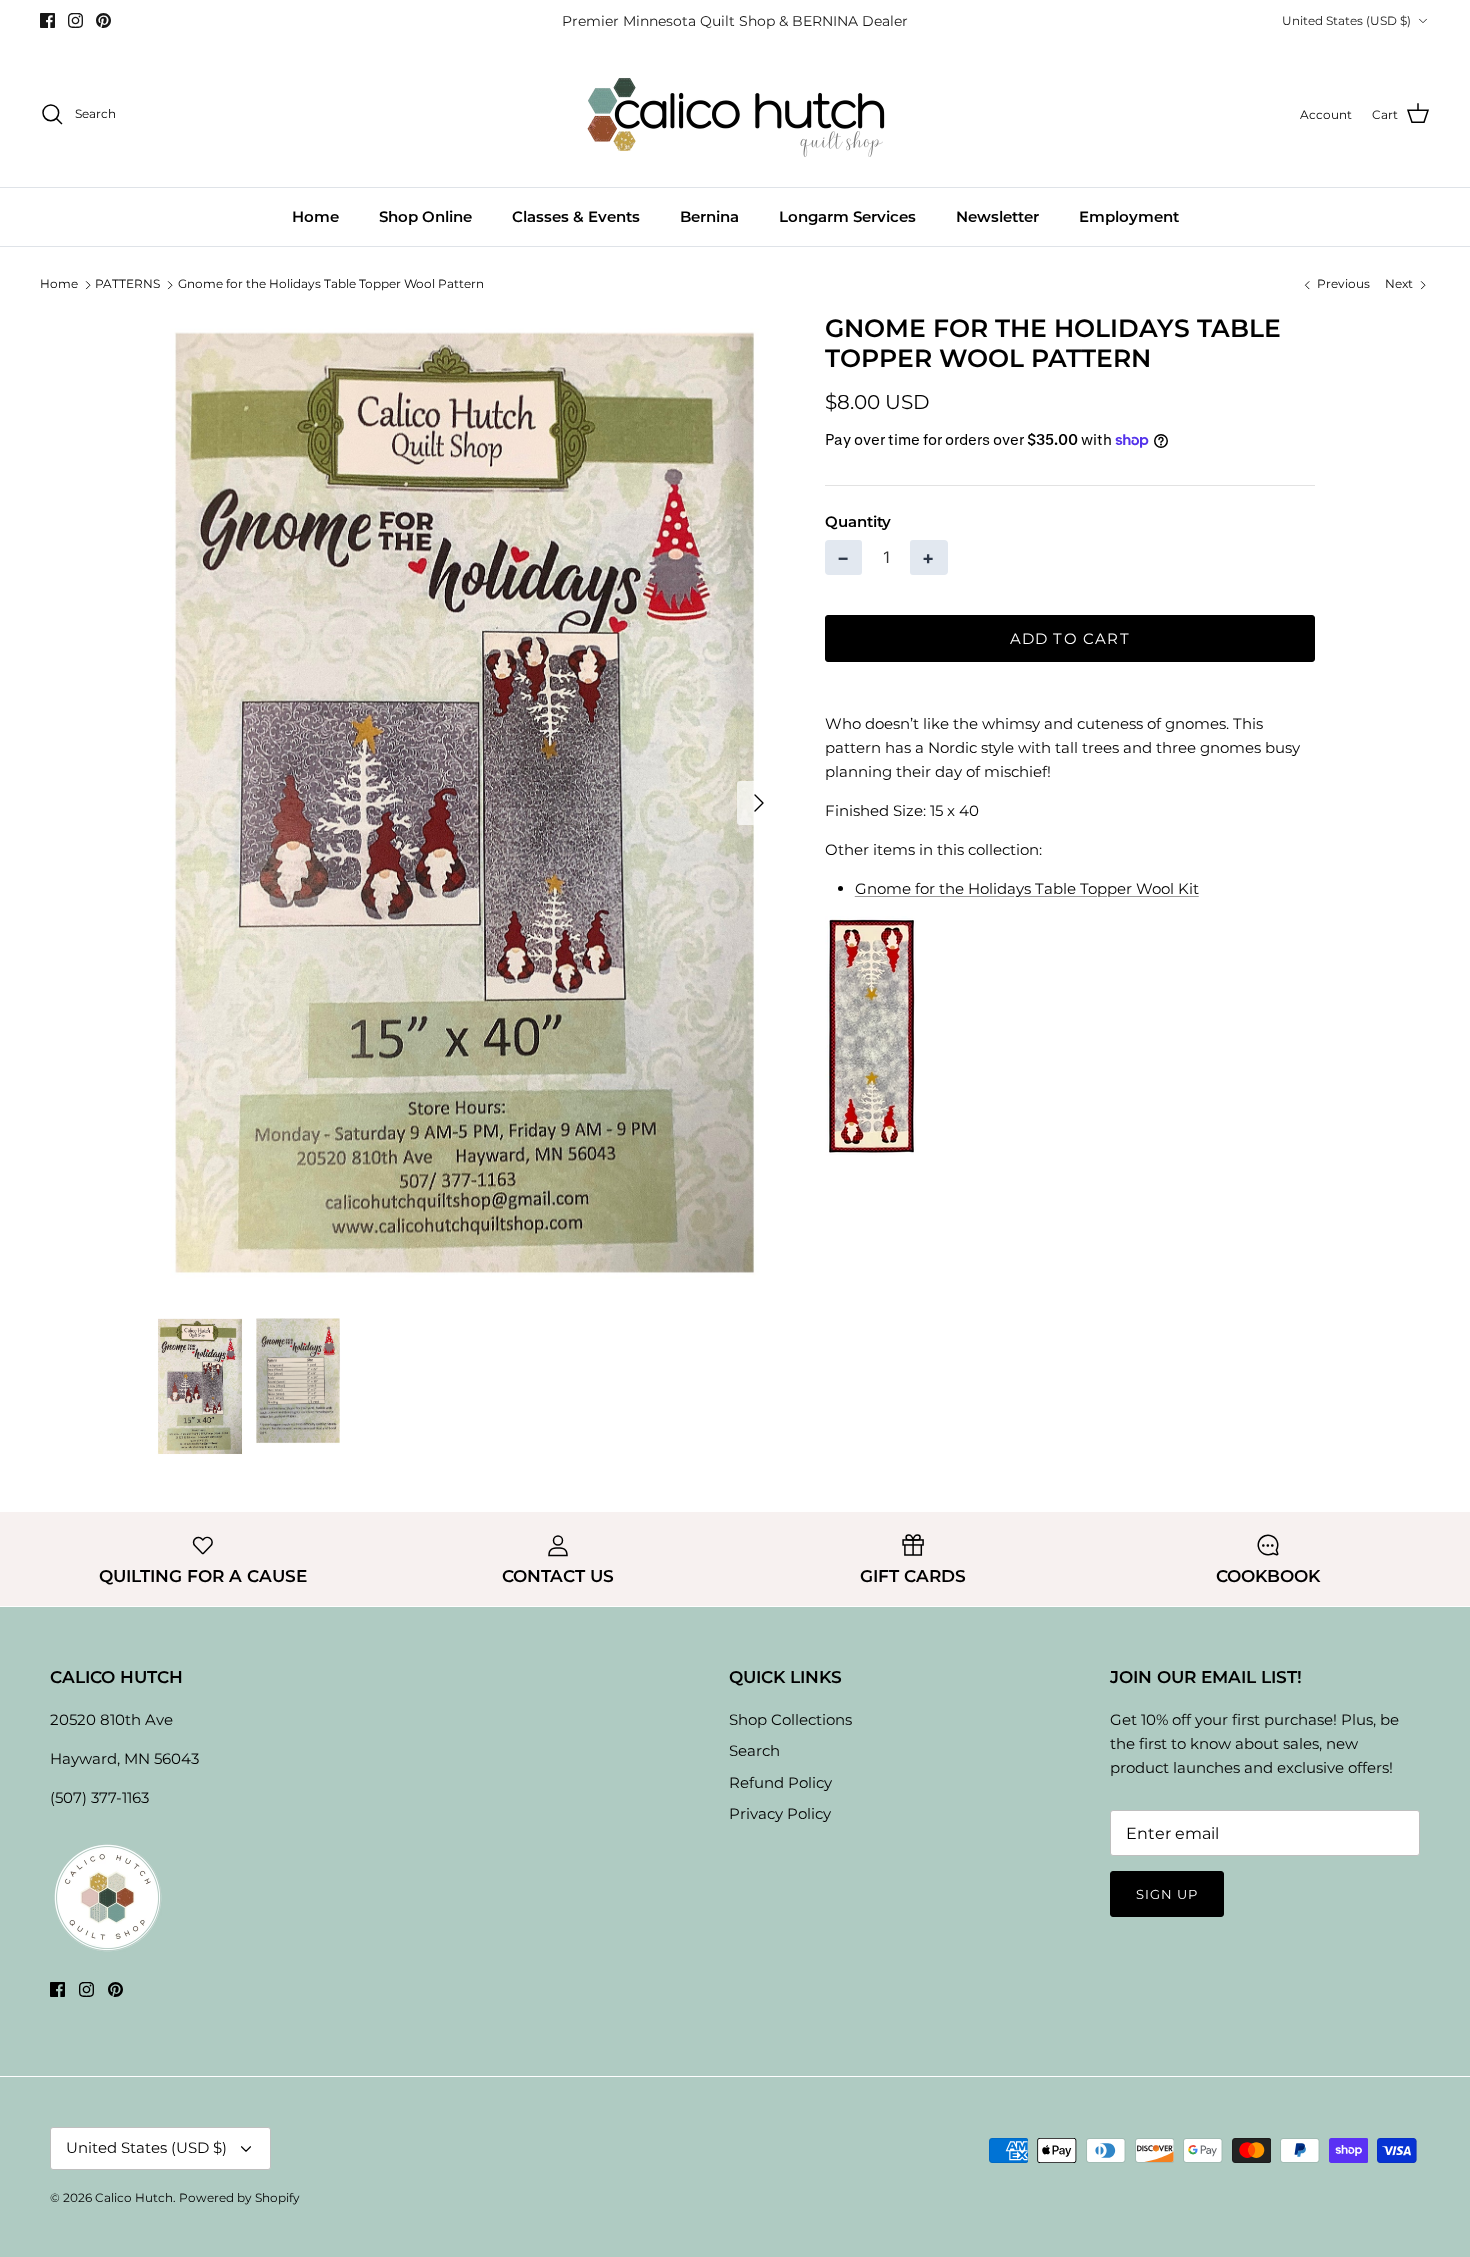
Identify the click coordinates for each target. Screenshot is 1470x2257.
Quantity (858, 521)
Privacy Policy (780, 1813)
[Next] (759, 803)
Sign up (1167, 1894)
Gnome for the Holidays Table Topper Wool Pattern (331, 283)
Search (754, 1750)
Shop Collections (790, 1719)
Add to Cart (1070, 638)
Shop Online (425, 216)
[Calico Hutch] (735, 114)
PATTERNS (127, 283)
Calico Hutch (134, 2197)
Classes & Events (576, 216)
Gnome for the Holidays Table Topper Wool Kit (1027, 888)
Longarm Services (847, 216)
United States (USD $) (1346, 20)
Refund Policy (780, 1782)
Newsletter (997, 216)
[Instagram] (75, 20)
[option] (468, 803)
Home (315, 216)
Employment (1129, 216)
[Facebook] (47, 20)
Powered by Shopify (239, 2197)
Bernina (709, 216)
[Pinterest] (103, 20)
